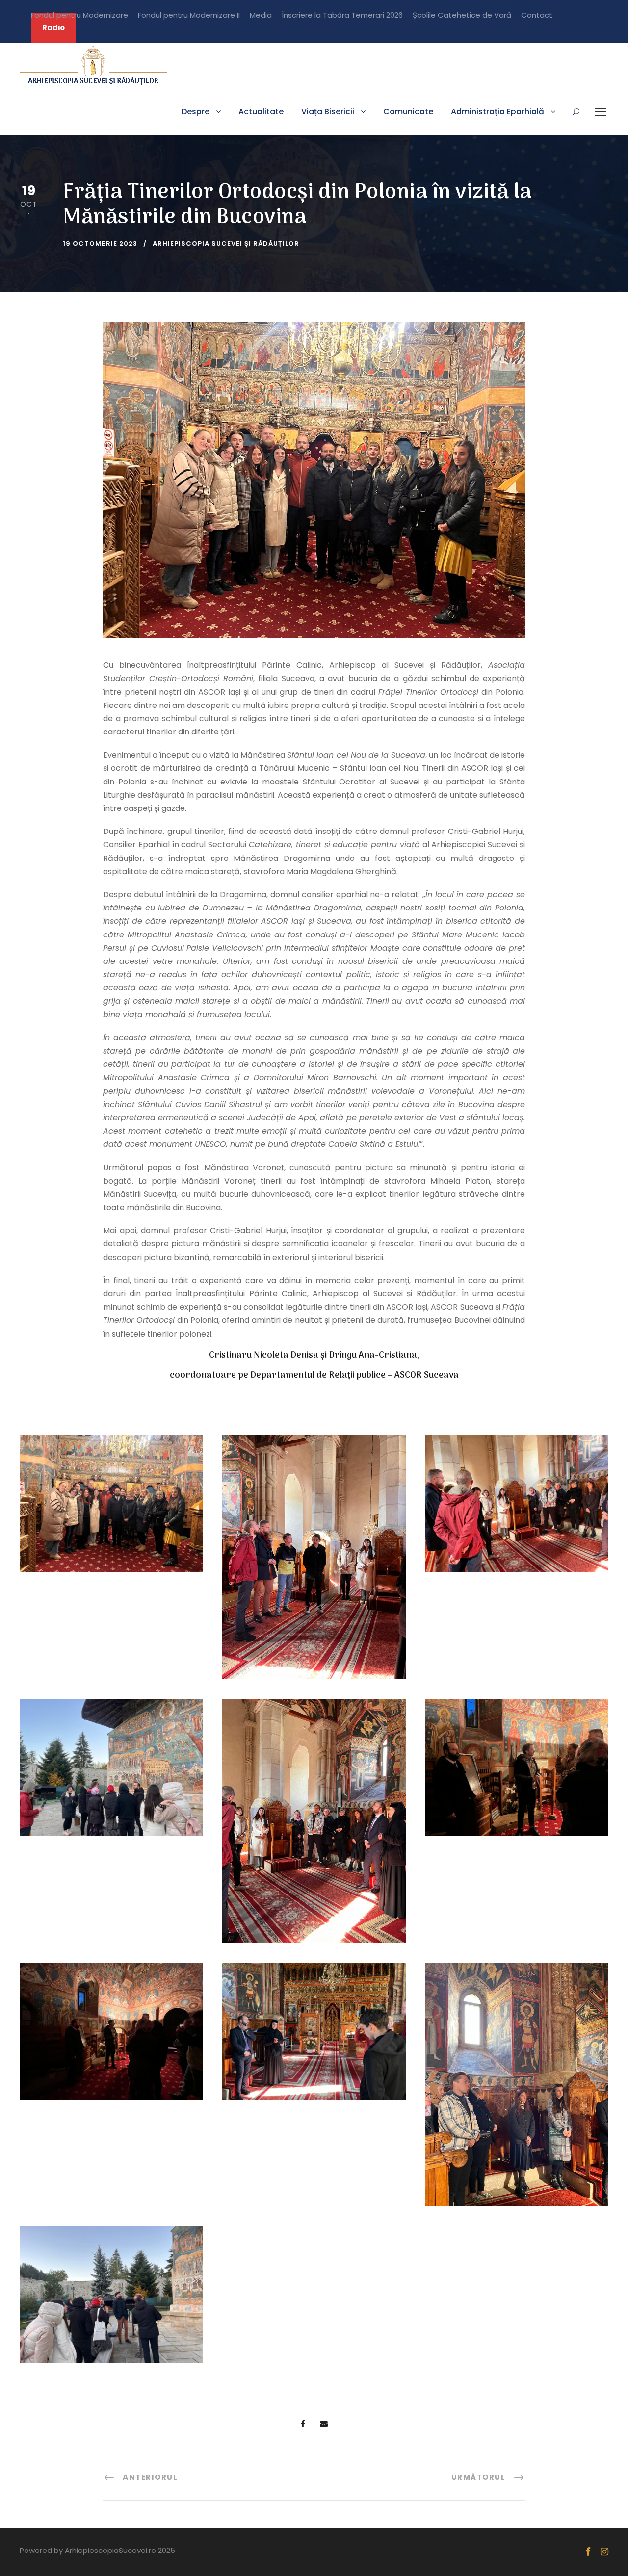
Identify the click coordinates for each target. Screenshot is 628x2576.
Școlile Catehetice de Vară (462, 15)
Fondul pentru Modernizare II (189, 15)
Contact (537, 15)
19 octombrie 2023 (100, 243)
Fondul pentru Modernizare (79, 15)
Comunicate (408, 112)
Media (261, 15)
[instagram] (604, 2552)
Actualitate (261, 112)
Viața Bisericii (328, 112)
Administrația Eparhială (497, 112)
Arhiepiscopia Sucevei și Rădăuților (226, 243)
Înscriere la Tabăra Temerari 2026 (342, 15)
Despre (196, 112)
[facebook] (588, 2552)
